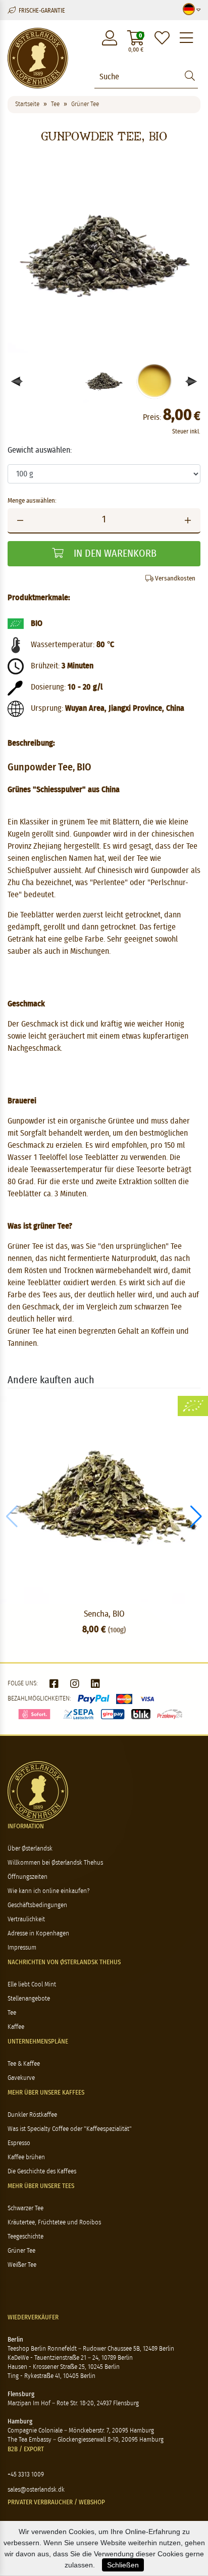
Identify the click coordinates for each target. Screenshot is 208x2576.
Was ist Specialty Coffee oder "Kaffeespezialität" (70, 2129)
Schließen (123, 2565)
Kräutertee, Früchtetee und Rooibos (54, 2223)
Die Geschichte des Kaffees (42, 2172)
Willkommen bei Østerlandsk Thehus (55, 1863)
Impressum (22, 1948)
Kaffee (16, 2027)
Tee (12, 2013)
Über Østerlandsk (30, 1849)
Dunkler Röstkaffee (32, 2115)
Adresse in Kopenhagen (38, 1934)
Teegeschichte (25, 2237)
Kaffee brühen (26, 2157)
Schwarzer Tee (25, 2208)
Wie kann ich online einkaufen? (48, 1891)
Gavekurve (21, 2078)
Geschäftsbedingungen (37, 1905)
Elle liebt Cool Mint (32, 1985)
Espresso (19, 2143)
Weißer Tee (22, 2265)
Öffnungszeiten (28, 1877)
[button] (192, 381)
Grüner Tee (21, 2251)
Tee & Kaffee (24, 2064)
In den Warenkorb (114, 554)
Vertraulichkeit (26, 1919)
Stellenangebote (29, 1999)
